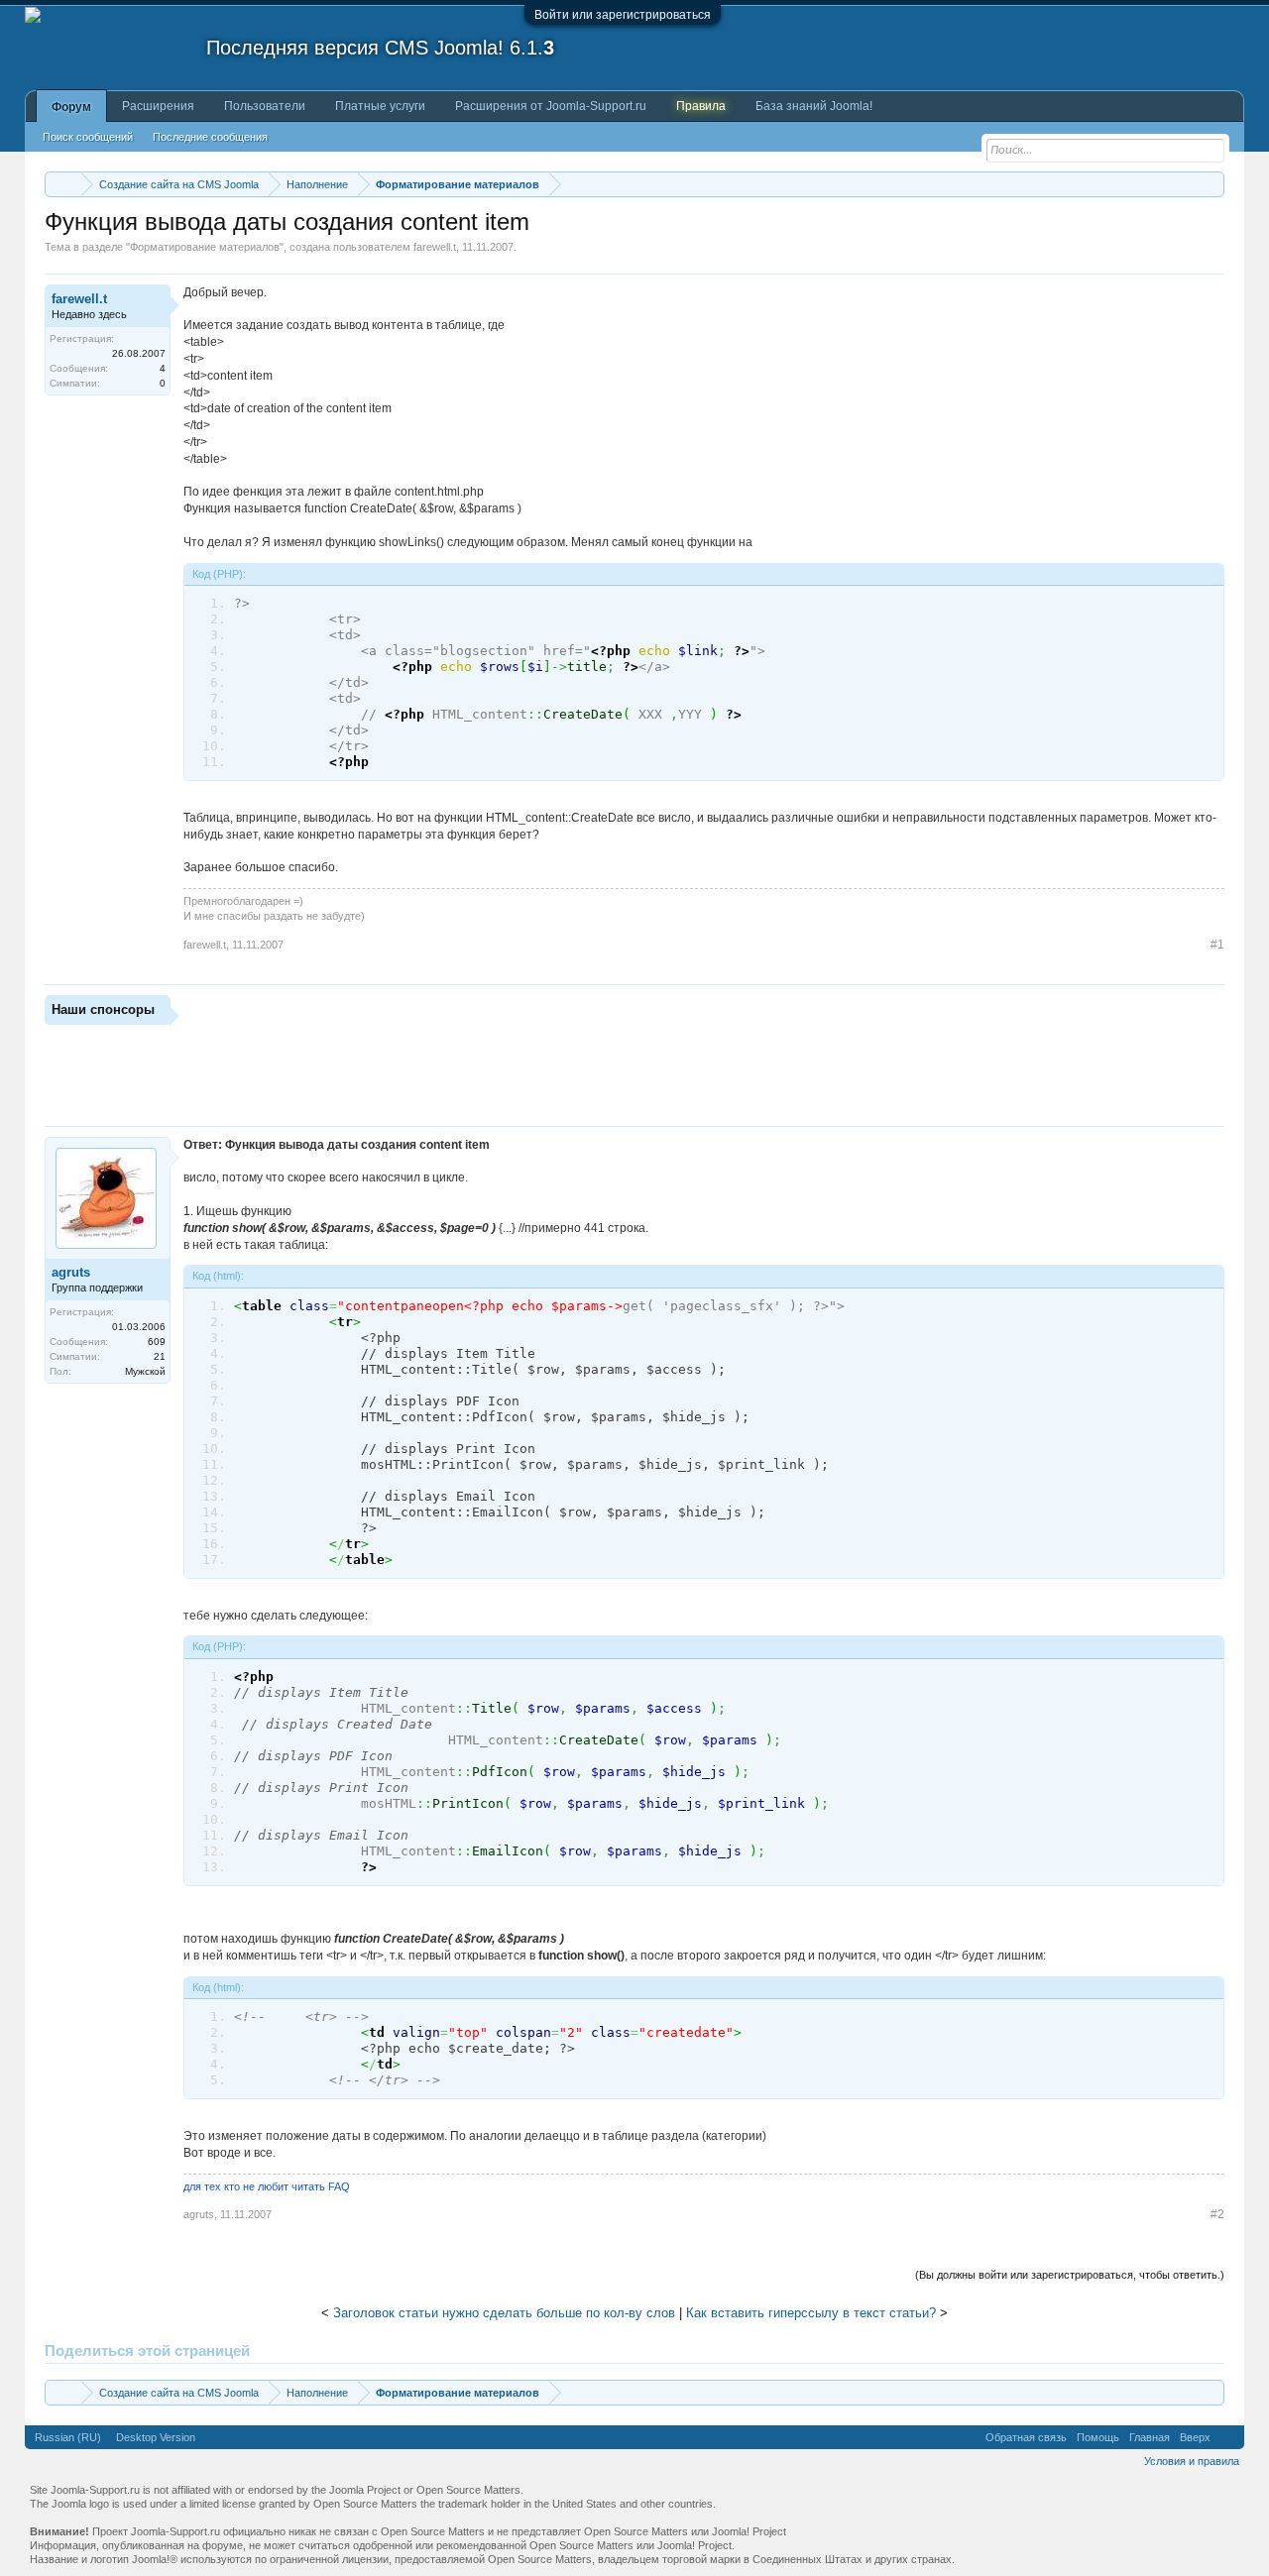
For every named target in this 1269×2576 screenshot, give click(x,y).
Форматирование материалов (205, 247)
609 (157, 1342)
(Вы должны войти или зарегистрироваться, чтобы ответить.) (1070, 2275)
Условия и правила (1192, 2461)
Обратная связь (1026, 2437)
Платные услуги (380, 106)
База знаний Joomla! (814, 106)
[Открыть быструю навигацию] (1212, 184)
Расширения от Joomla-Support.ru (551, 106)
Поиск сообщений (88, 137)
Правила (701, 106)
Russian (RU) (68, 2437)
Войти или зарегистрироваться (623, 15)
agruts (71, 1272)
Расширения (158, 106)
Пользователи (265, 106)
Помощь (1098, 2437)
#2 (1217, 2214)
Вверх (1195, 2437)
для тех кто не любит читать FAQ (267, 2186)
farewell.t (435, 247)
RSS (1227, 2437)
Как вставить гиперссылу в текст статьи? (811, 2313)
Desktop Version (156, 2437)
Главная (1150, 2437)
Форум (71, 107)
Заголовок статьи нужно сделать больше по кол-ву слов (504, 2313)
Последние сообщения (210, 137)
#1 (1217, 945)
